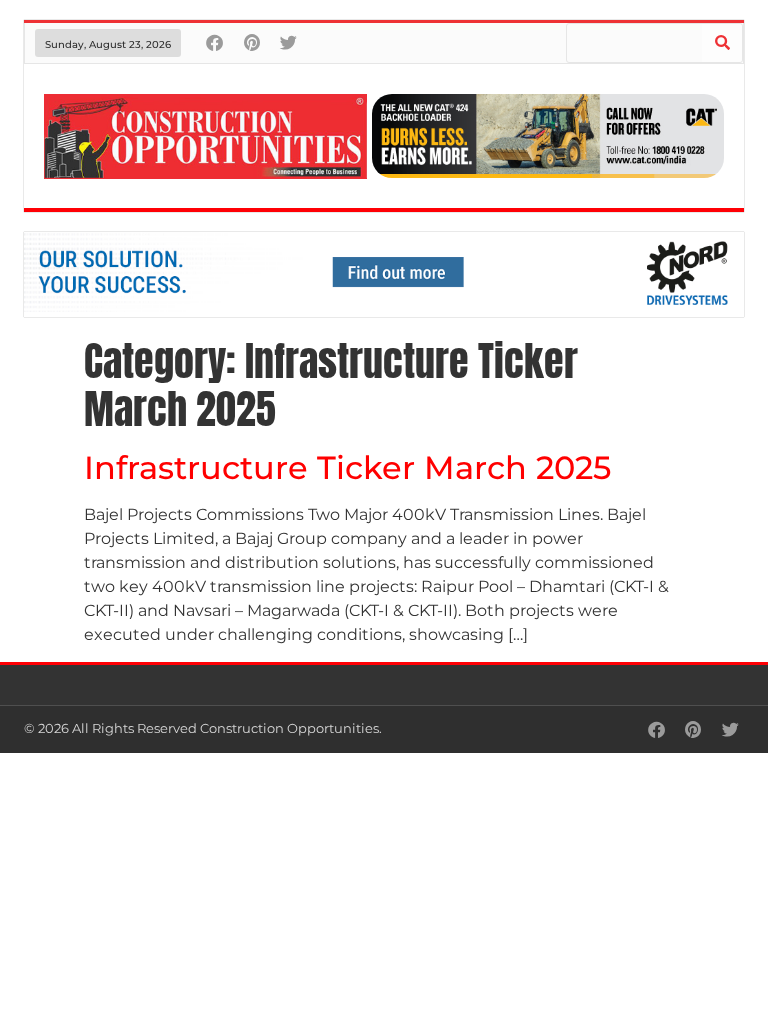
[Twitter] (288, 42)
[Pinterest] (251, 42)
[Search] (722, 43)
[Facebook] (214, 42)
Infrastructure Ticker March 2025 (347, 467)
